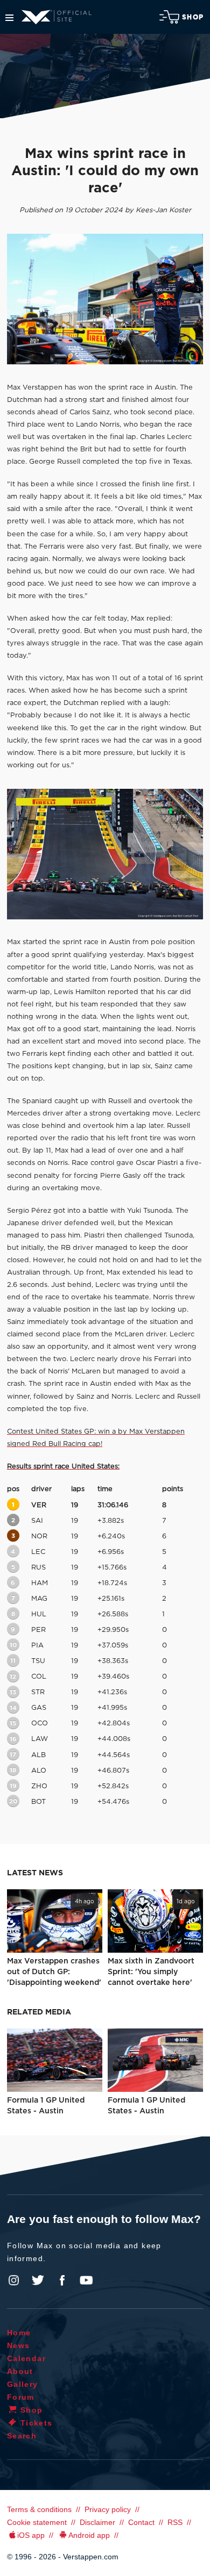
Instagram (14, 2280)
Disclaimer (97, 2522)
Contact (141, 2522)
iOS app (31, 2535)
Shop (193, 17)
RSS (175, 2522)
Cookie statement (37, 2522)
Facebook (62, 2280)
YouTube (86, 2280)
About (20, 2371)
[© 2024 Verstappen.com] (105, 854)
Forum (21, 2397)
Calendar (26, 2358)
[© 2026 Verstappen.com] (105, 299)
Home (19, 2333)
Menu (9, 18)
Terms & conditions (39, 2509)
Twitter (38, 2280)
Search (22, 2436)
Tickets (37, 2423)
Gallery (23, 2384)
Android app (89, 2535)
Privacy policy (108, 2509)
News (19, 2345)
